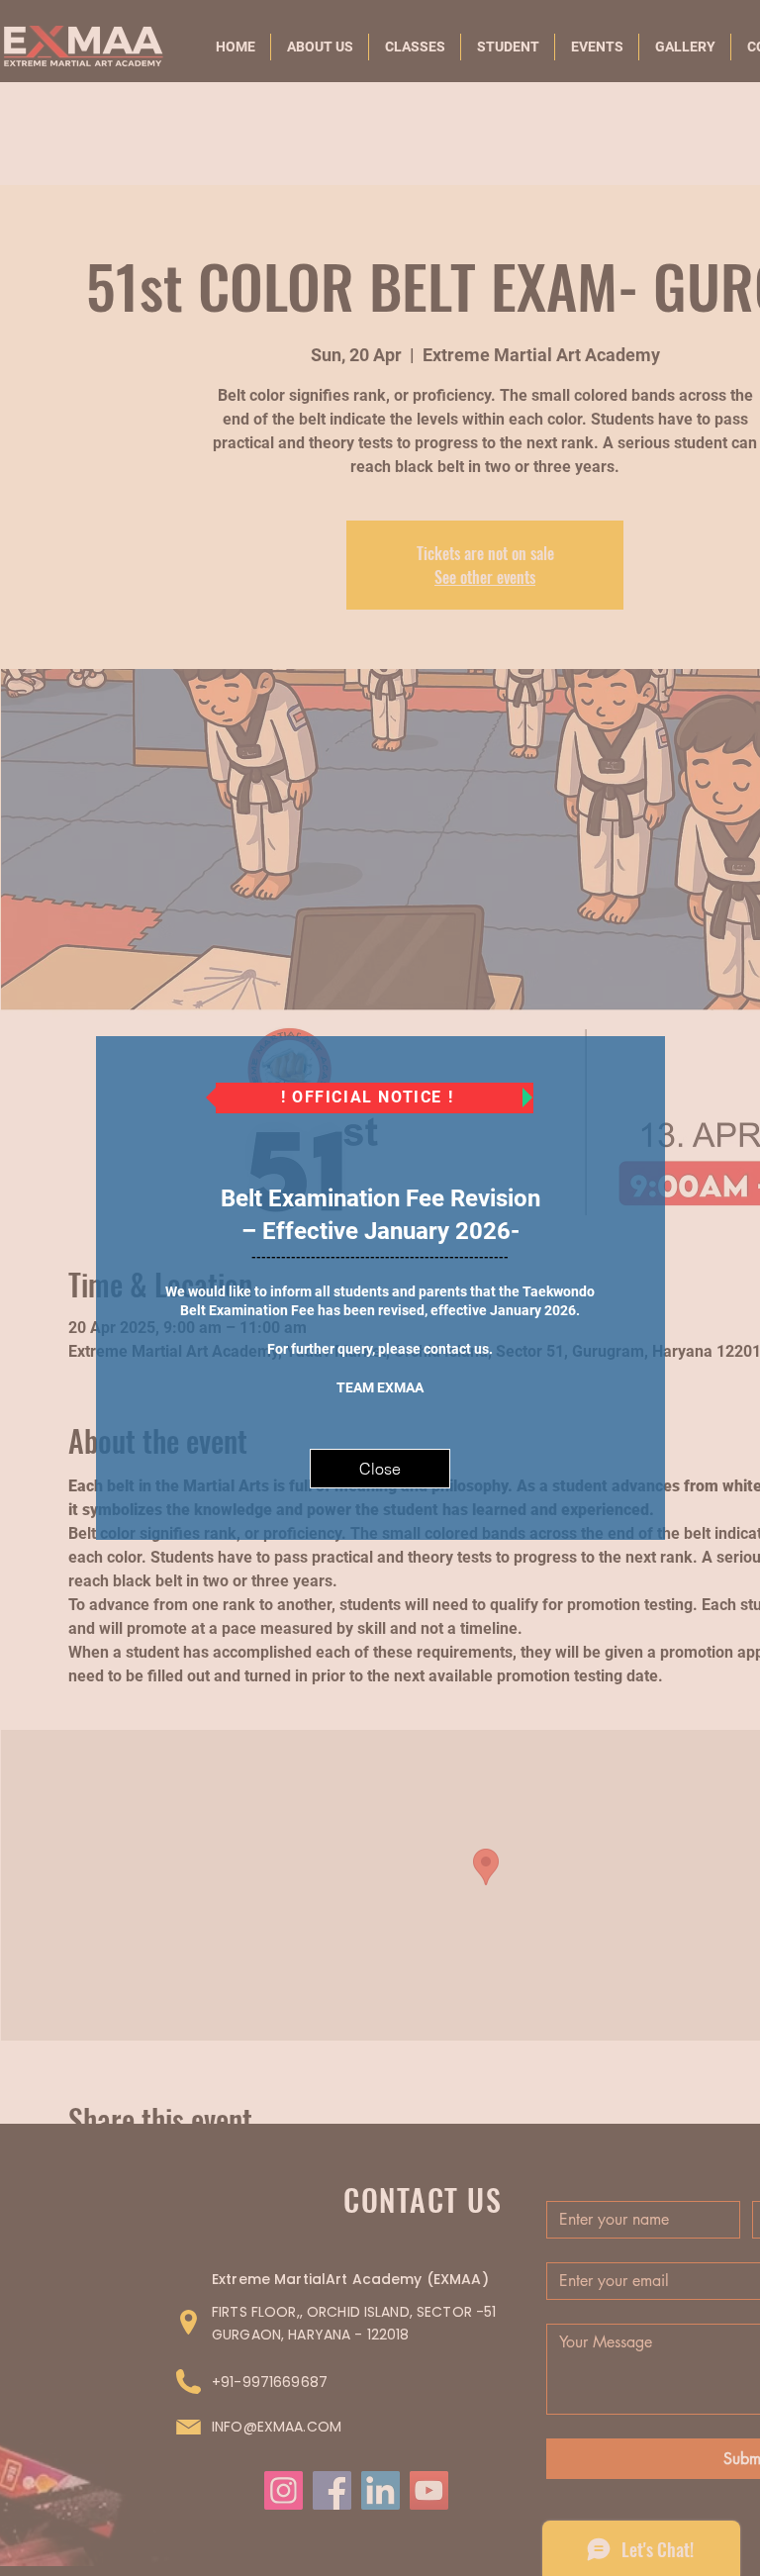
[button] (380, 1469)
